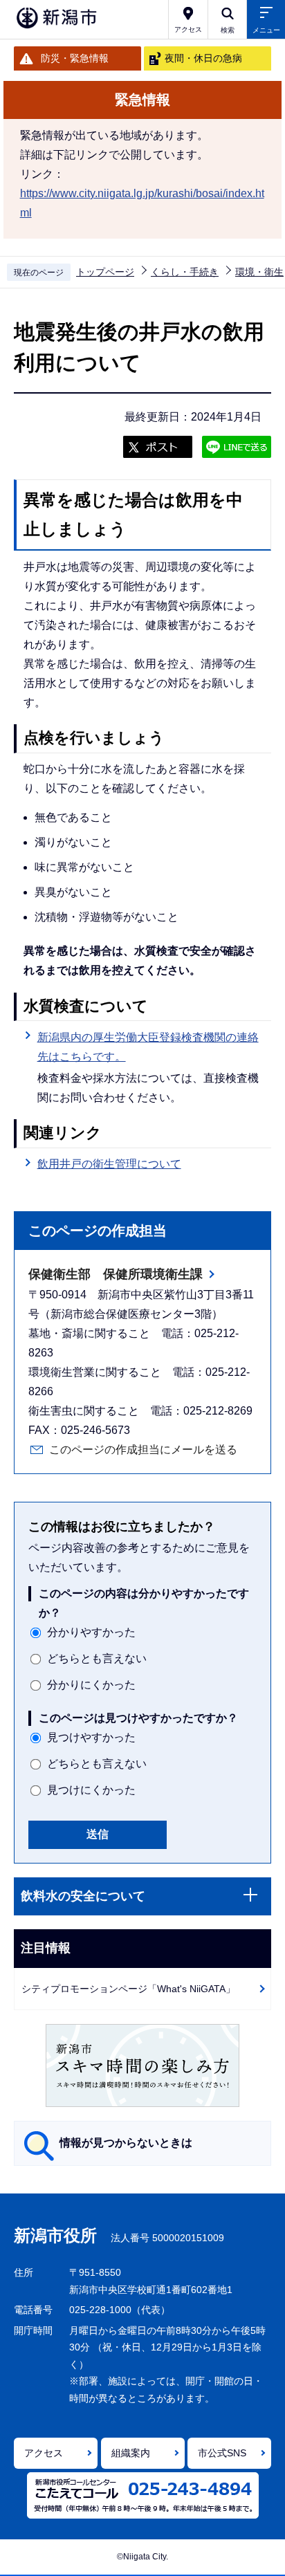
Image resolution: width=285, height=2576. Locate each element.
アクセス (44, 2453)
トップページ (105, 272)
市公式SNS (222, 2453)
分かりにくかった (91, 1685)
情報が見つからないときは (126, 2143)
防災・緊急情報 (75, 58)
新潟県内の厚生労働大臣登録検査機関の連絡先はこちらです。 (148, 1047)
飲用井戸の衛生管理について (109, 1164)
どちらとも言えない (97, 1658)
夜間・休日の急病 (203, 58)
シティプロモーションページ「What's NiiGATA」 (128, 1989)
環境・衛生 (259, 272)
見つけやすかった (91, 1737)
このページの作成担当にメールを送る (143, 1450)
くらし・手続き (185, 272)
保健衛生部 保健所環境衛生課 (116, 1274)
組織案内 (131, 2453)
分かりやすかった (91, 1632)
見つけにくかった (91, 1790)
